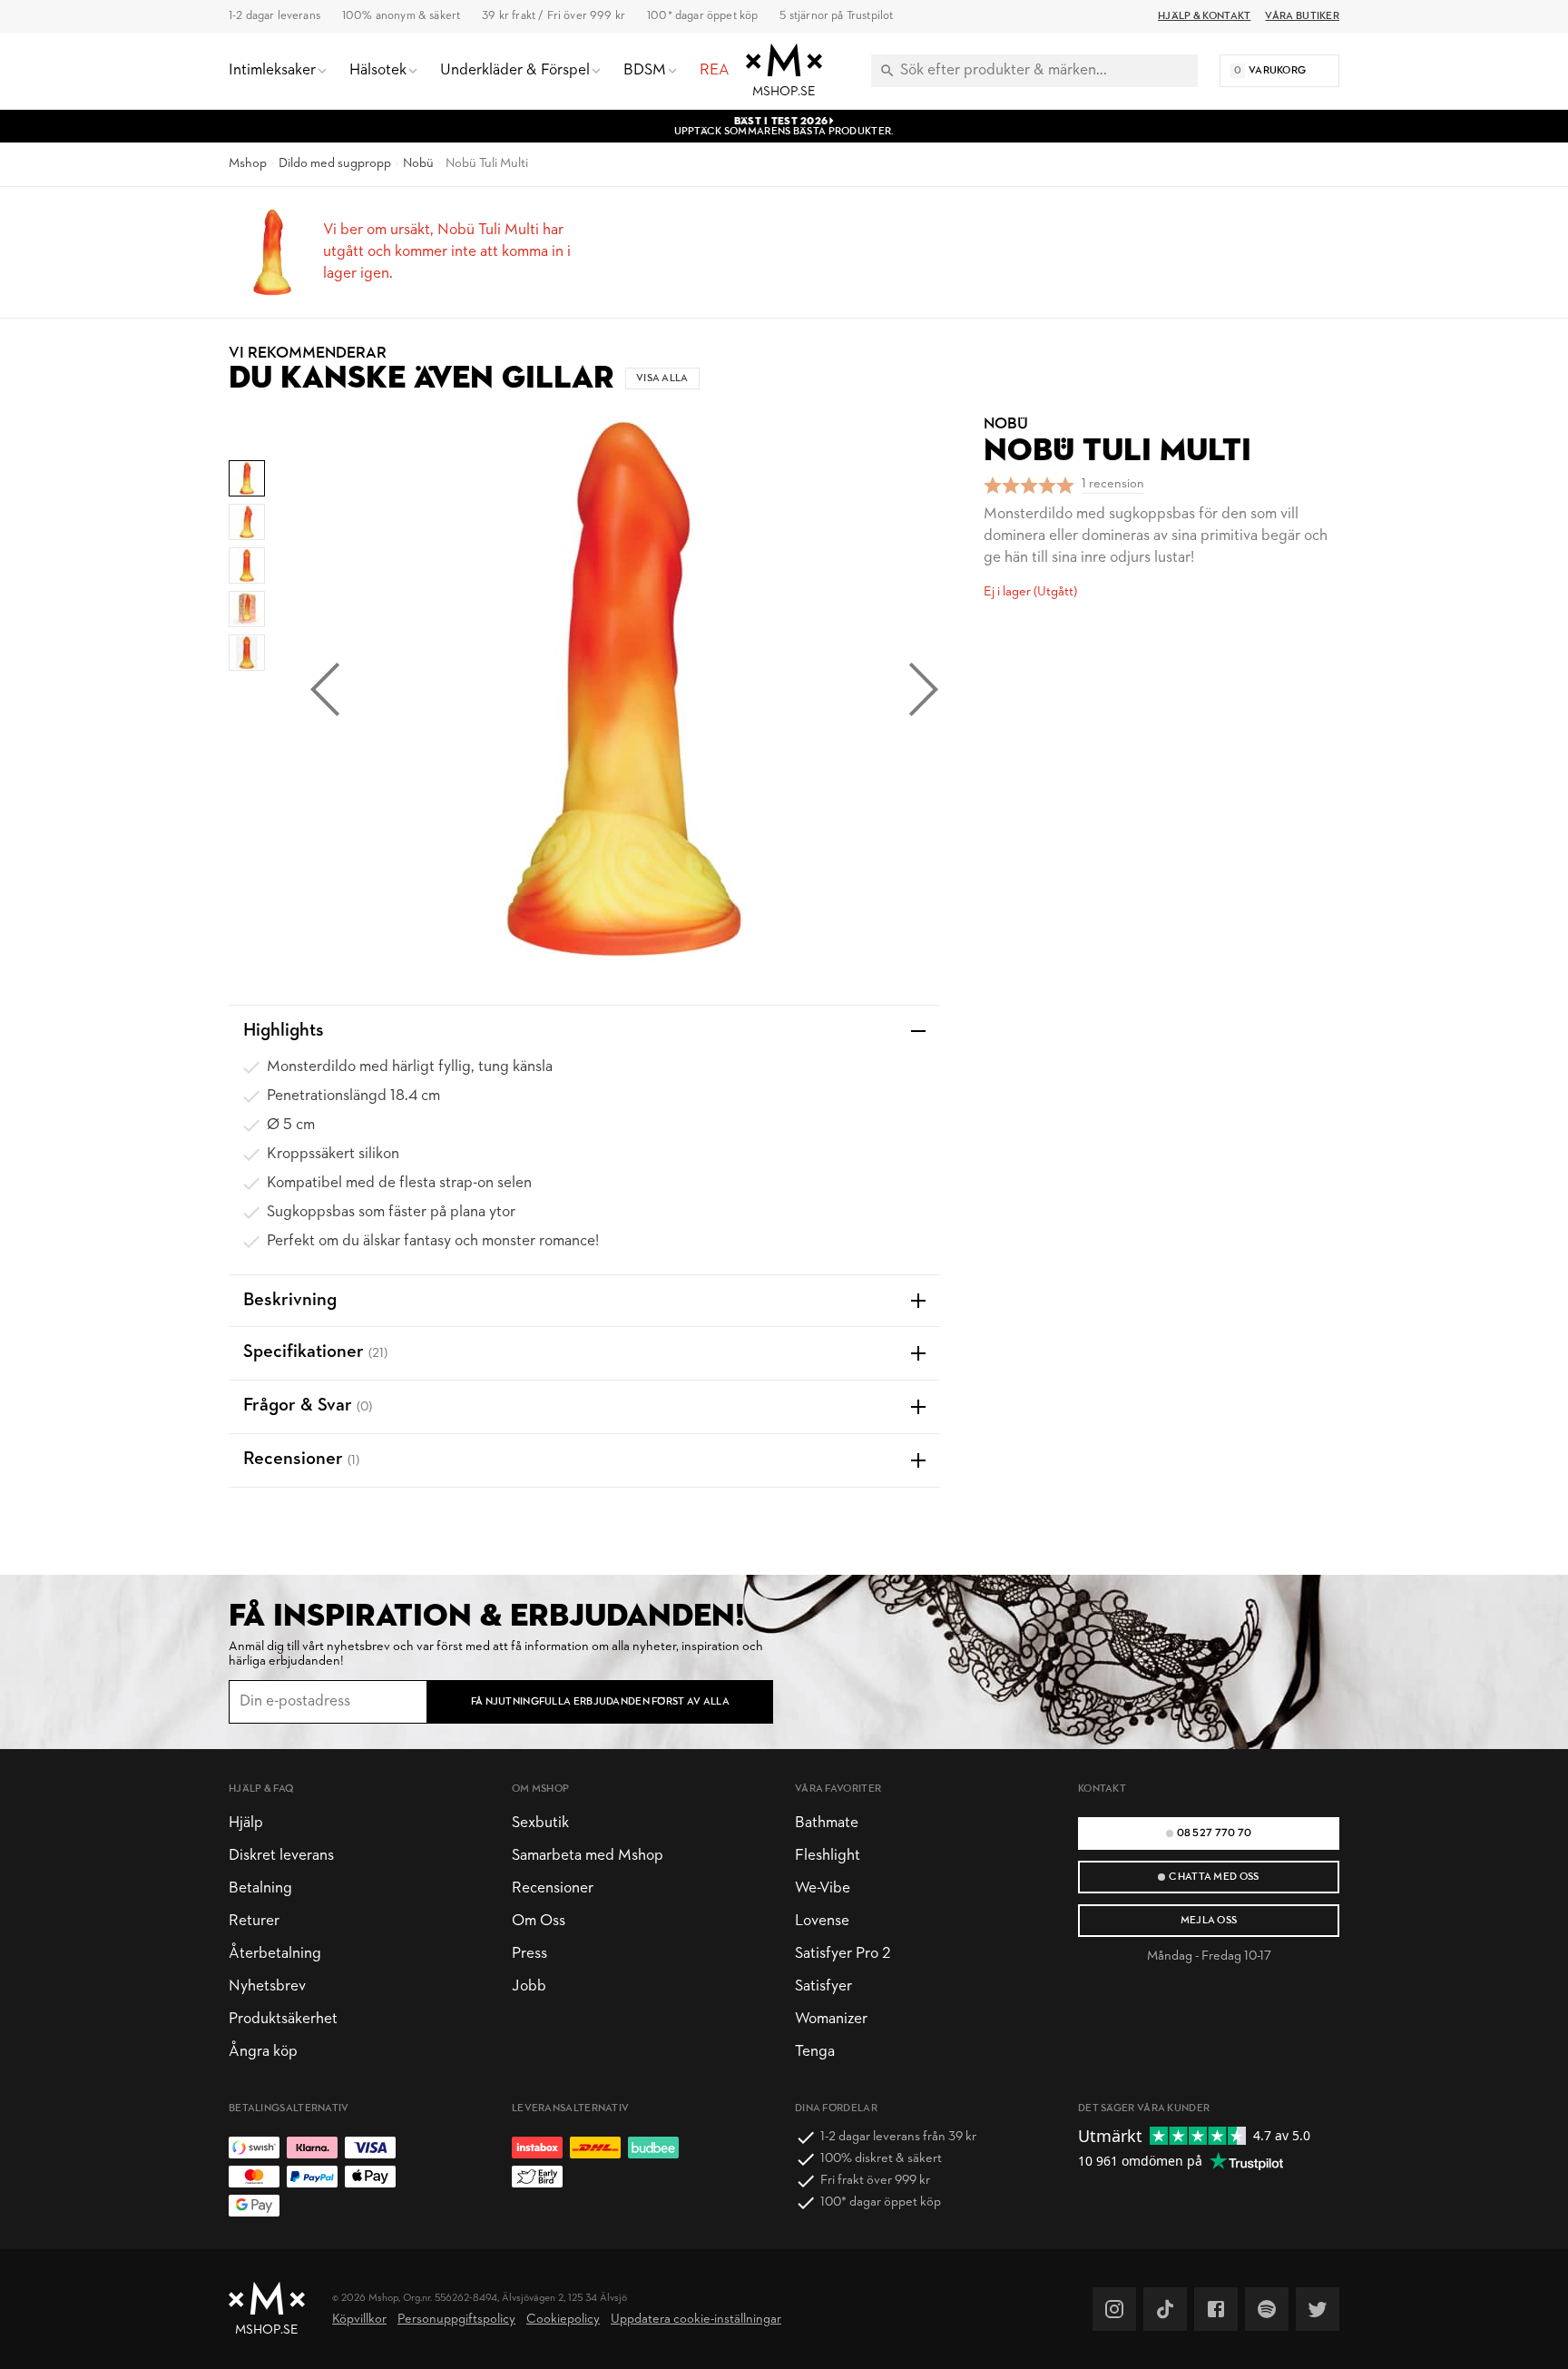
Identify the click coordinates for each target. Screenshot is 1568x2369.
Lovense (822, 1921)
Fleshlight (828, 1856)
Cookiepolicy (563, 2320)
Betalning (260, 1888)
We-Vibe (823, 1888)
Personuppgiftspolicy (456, 2320)
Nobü (418, 164)
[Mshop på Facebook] (1216, 2309)
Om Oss (539, 1921)
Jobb (529, 1986)
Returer (254, 1921)
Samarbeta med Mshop (588, 1856)
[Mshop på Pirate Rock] (1267, 2309)
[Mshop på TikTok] (1165, 2309)
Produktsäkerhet (283, 2019)
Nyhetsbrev (267, 1986)
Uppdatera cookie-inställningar (696, 2320)
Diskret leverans (281, 1856)
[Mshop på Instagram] (1114, 2309)
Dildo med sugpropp (335, 164)
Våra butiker (1302, 16)
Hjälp (246, 1823)
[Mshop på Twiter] (1318, 2309)
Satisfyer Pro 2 (843, 1954)
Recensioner (553, 1888)
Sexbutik (540, 1823)
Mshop (248, 164)
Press (529, 1954)
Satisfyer (823, 1986)
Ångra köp (263, 2052)
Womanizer (831, 2019)
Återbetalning (275, 1954)
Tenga (815, 2052)
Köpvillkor (359, 2320)
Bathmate (827, 1823)
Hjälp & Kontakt (1204, 16)
